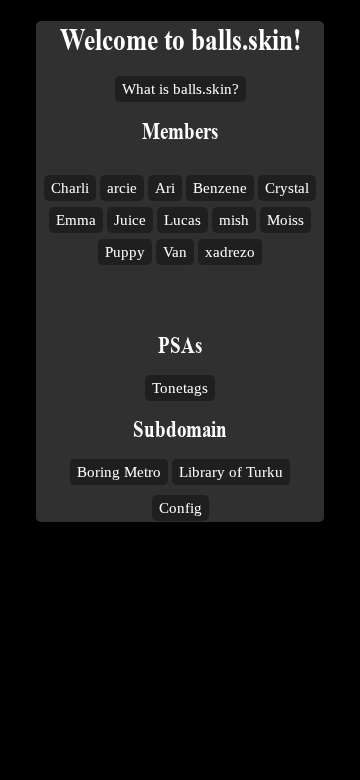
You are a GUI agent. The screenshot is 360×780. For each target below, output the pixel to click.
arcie (122, 188)
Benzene (220, 188)
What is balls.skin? (180, 89)
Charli (70, 188)
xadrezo (230, 252)
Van (175, 252)
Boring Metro (119, 472)
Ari (165, 188)
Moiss (285, 220)
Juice (130, 220)
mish (234, 220)
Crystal (287, 188)
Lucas (182, 220)
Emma (76, 220)
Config (180, 508)
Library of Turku (231, 472)
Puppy (125, 252)
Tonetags (180, 388)
